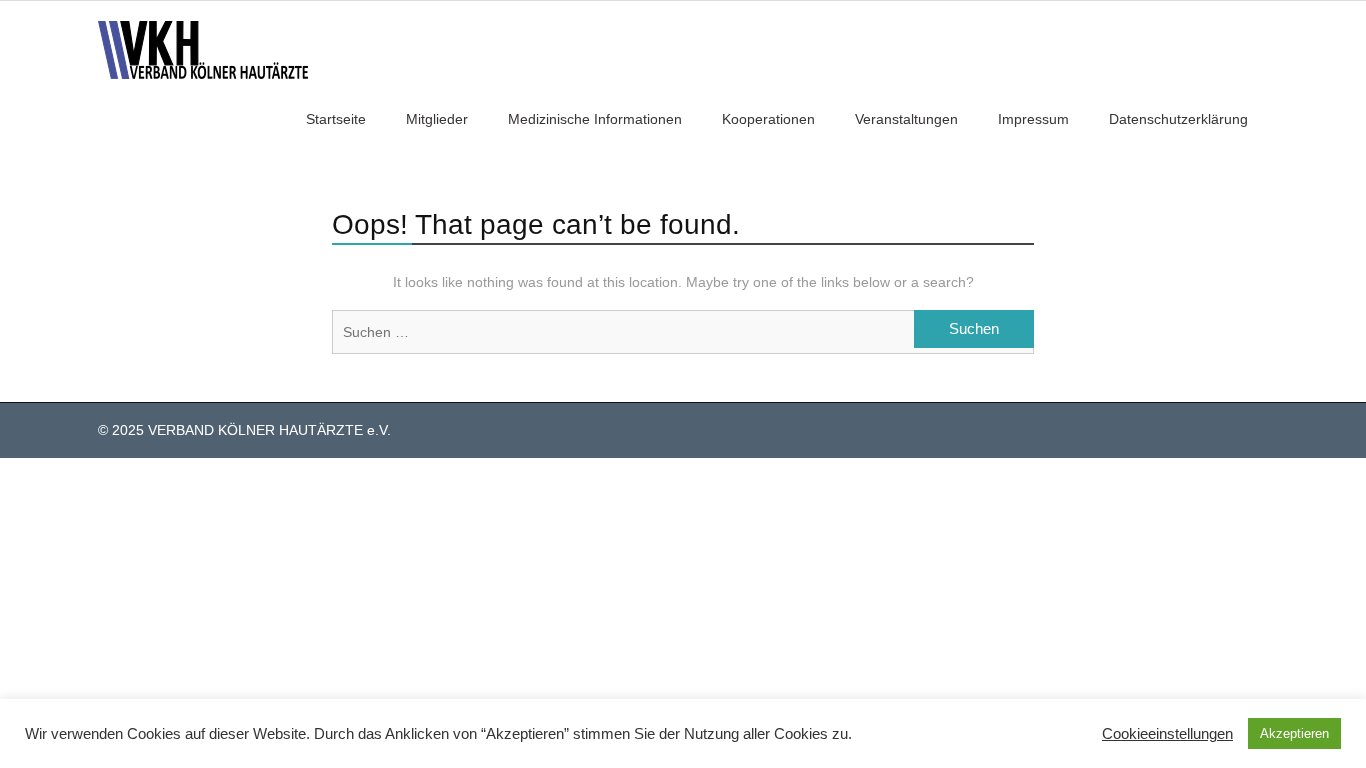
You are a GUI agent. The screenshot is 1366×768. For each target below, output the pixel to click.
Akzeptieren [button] (1294, 733)
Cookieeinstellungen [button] (1167, 734)
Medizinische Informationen (595, 119)
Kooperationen (768, 119)
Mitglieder (437, 119)
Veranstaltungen (906, 119)
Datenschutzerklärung (1178, 119)
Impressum (1033, 119)
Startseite (336, 119)
